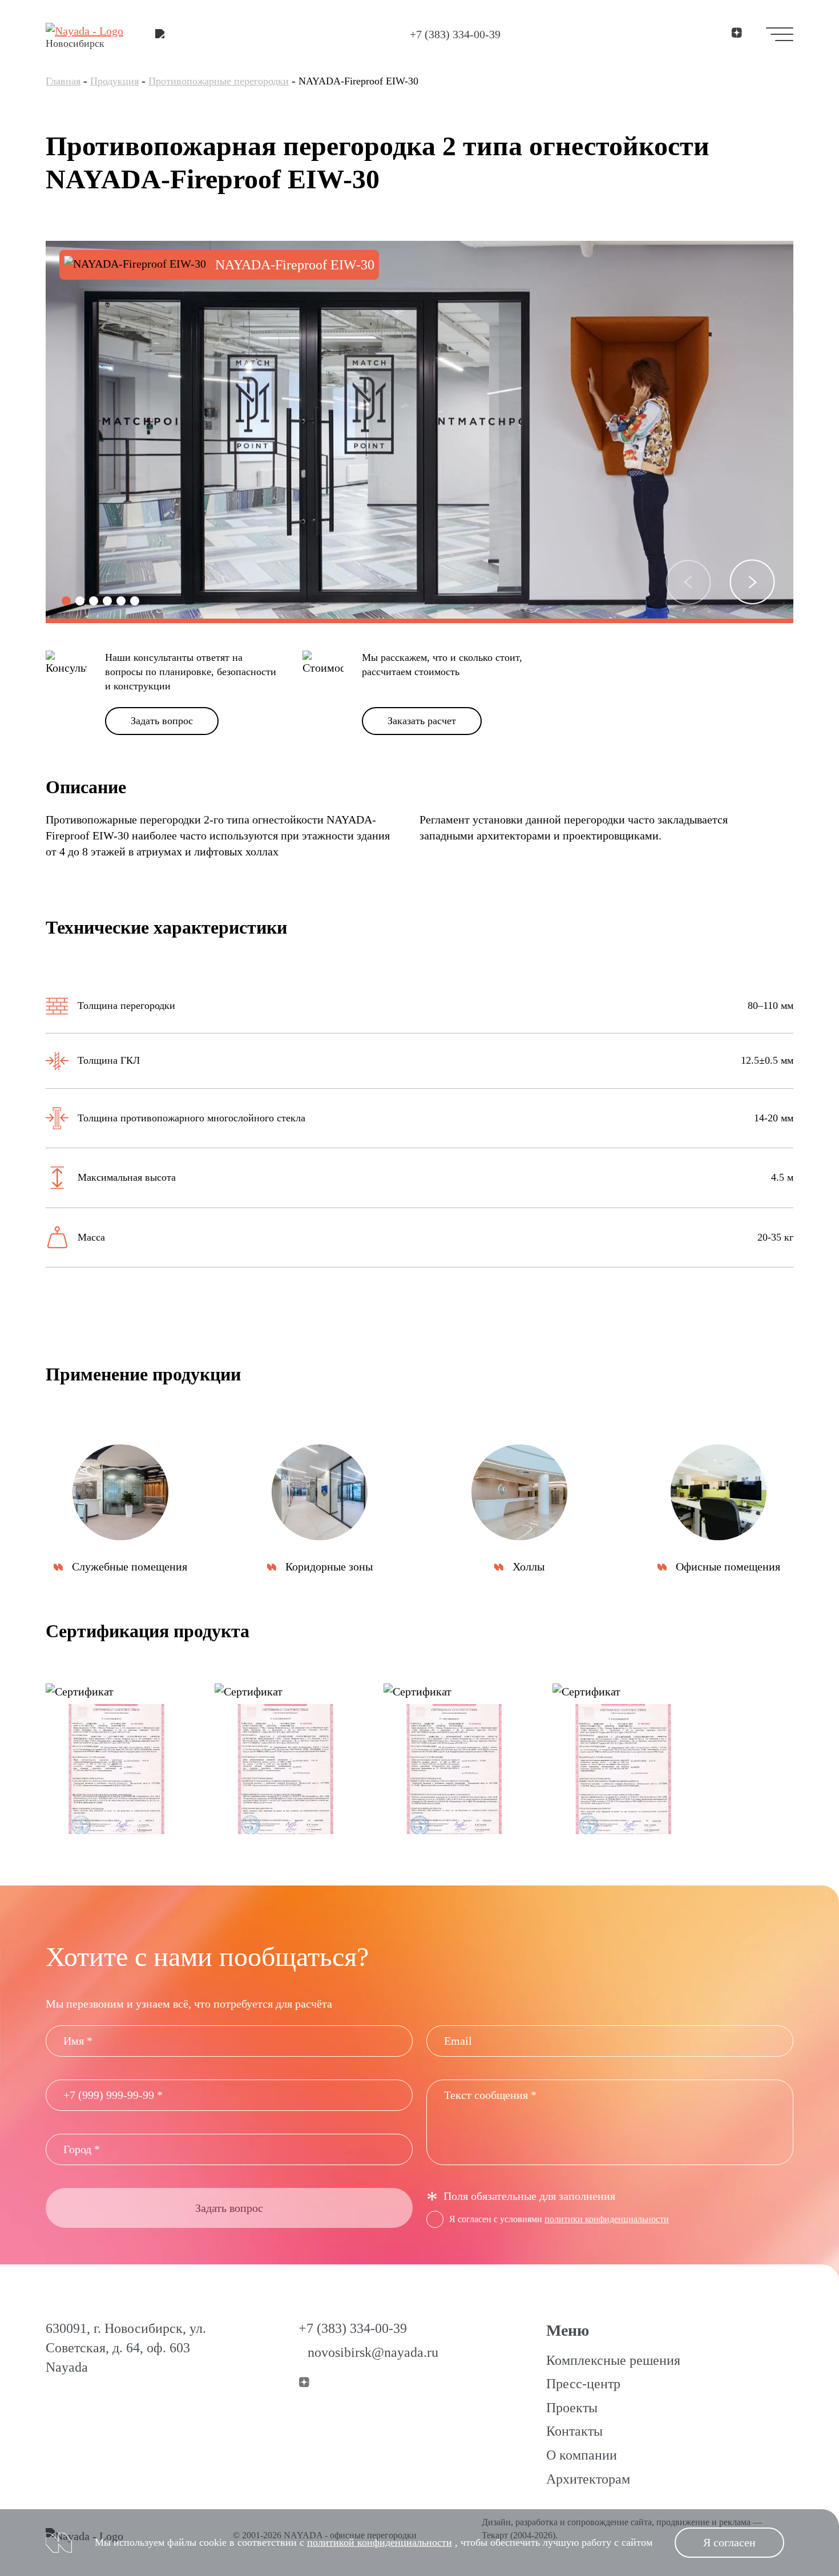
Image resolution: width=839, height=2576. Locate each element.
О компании (582, 2455)
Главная (63, 81)
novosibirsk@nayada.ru (373, 2352)
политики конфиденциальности (607, 2219)
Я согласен (729, 2542)
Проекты (572, 2408)
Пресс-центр (583, 2384)
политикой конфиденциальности (380, 2542)
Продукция (114, 81)
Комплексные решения (613, 2360)
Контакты (574, 2431)
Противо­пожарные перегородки (219, 81)
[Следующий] (752, 582)
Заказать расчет (422, 721)
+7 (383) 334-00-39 (455, 34)
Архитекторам (588, 2479)
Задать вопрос (162, 721)
